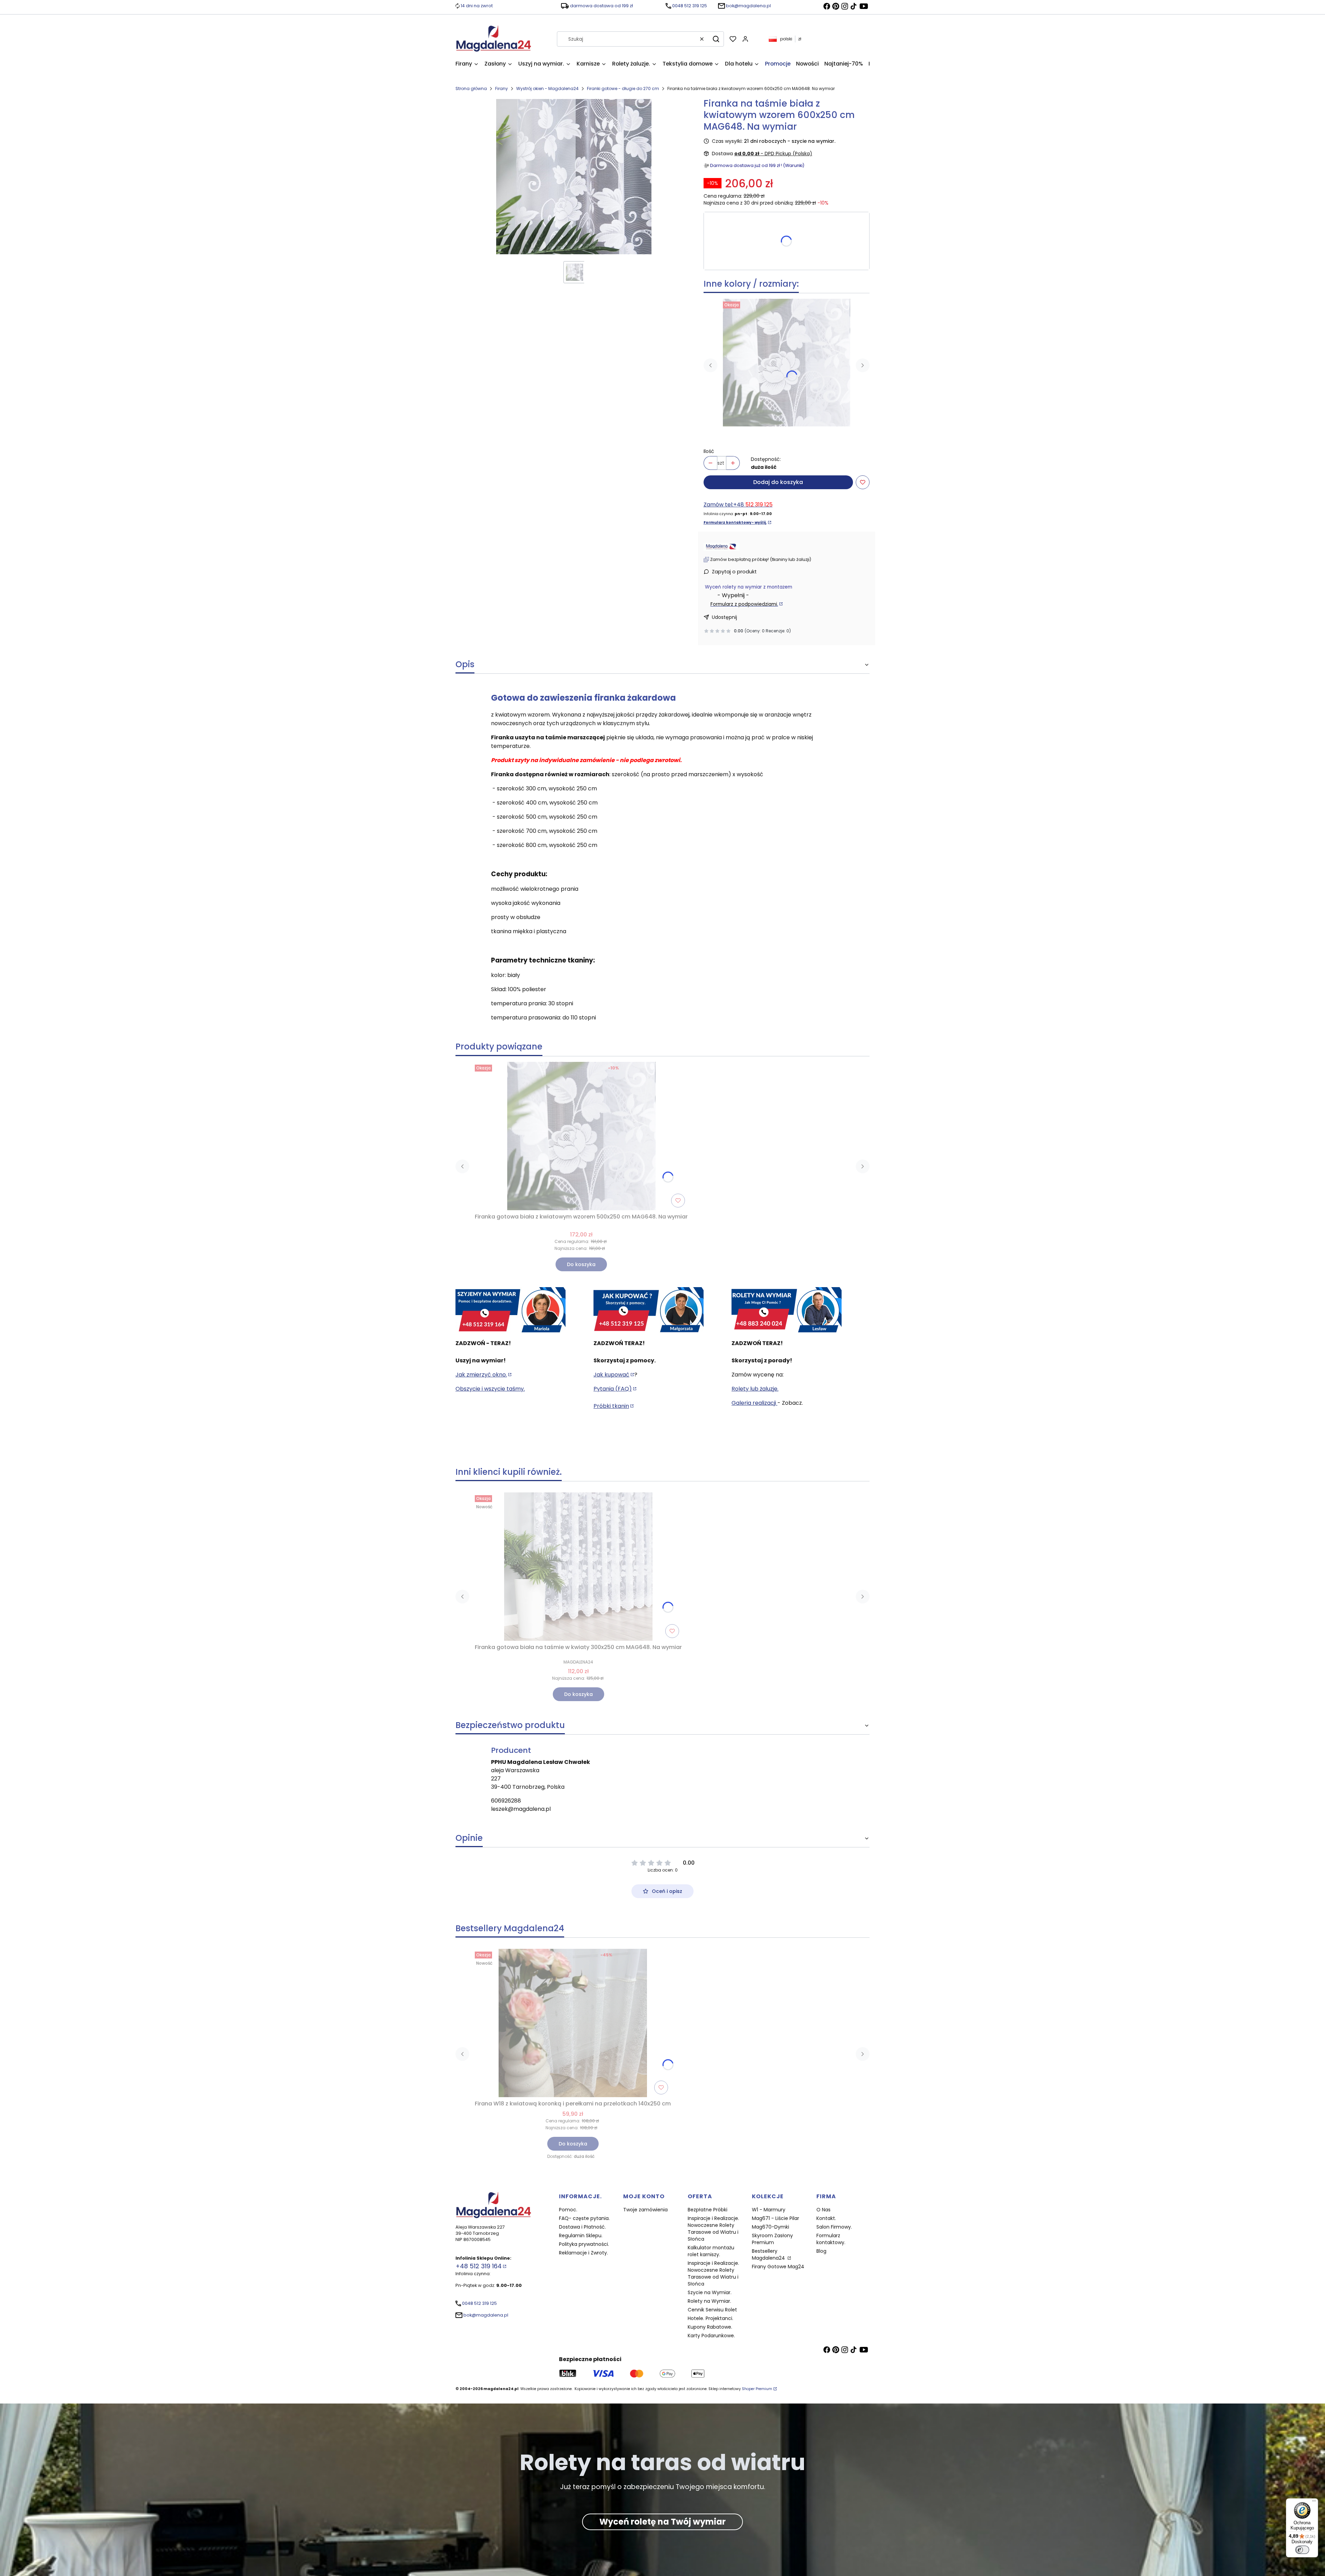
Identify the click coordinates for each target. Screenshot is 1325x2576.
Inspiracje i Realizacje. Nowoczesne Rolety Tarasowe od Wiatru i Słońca (713, 2229)
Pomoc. (568, 2210)
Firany (502, 88)
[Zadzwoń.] (511, 1310)
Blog (821, 2251)
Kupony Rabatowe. (710, 2327)
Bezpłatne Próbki (708, 2210)
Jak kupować (611, 1375)
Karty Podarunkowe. (711, 2336)
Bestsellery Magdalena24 (769, 2254)
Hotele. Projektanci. (710, 2318)
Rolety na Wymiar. (709, 2301)
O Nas (823, 2210)
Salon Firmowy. (834, 2227)
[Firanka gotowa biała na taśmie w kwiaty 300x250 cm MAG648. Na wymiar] (578, 1567)
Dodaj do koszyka (778, 482)
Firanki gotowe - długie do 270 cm (623, 88)
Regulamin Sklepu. (581, 2236)
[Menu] (1314, 2503)
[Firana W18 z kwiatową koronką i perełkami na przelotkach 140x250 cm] (573, 2023)
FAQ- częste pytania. (584, 2218)
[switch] (1302, 2550)
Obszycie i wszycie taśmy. (490, 1389)
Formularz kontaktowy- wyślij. (735, 522)
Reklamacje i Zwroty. (583, 2253)
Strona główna (471, 88)
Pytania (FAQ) (613, 1389)
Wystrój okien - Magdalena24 (547, 88)
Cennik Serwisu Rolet (712, 2310)
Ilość (709, 451)
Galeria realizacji (754, 1403)
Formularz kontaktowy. (831, 2239)
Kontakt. (826, 2218)
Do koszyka (581, 1264)
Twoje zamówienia (645, 2210)
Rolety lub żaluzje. (755, 1389)
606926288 (506, 1801)
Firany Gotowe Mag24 (778, 2267)
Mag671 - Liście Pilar (776, 2218)
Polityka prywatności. (584, 2244)
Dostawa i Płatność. (582, 2227)
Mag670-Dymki (771, 2227)
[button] (716, 39)
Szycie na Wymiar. (710, 2292)
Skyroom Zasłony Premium (772, 2239)
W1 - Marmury (769, 2210)
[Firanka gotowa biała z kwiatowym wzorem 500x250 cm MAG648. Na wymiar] (787, 362)
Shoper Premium (757, 2389)
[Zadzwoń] (787, 1310)
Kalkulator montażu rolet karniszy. (711, 2251)
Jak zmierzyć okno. (481, 1375)
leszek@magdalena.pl (521, 1809)
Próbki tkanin (611, 1406)
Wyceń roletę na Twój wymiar (662, 2522)
